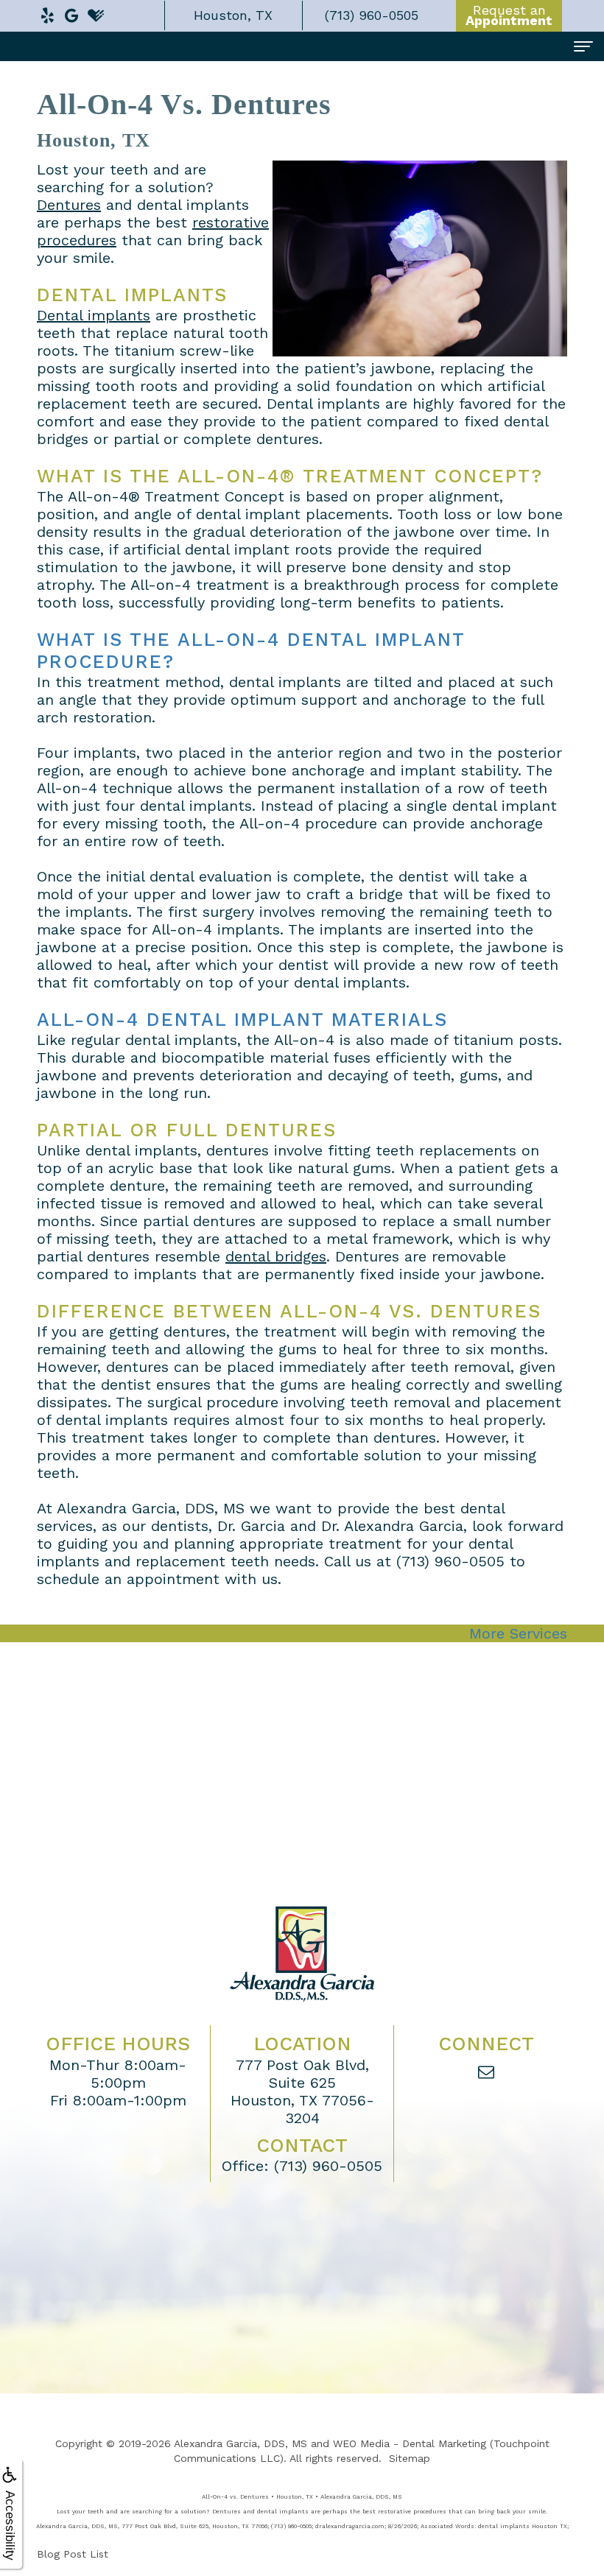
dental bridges (276, 1256)
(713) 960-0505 (450, 1561)
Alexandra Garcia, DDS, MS (240, 2443)
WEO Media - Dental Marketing (410, 2443)
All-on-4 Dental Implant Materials (242, 1020)
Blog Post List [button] (73, 2554)
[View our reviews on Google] (71, 12)
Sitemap (410, 2458)
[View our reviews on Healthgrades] (96, 12)
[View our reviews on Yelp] (47, 12)
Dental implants (94, 315)
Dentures (69, 205)
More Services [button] (518, 1633)
